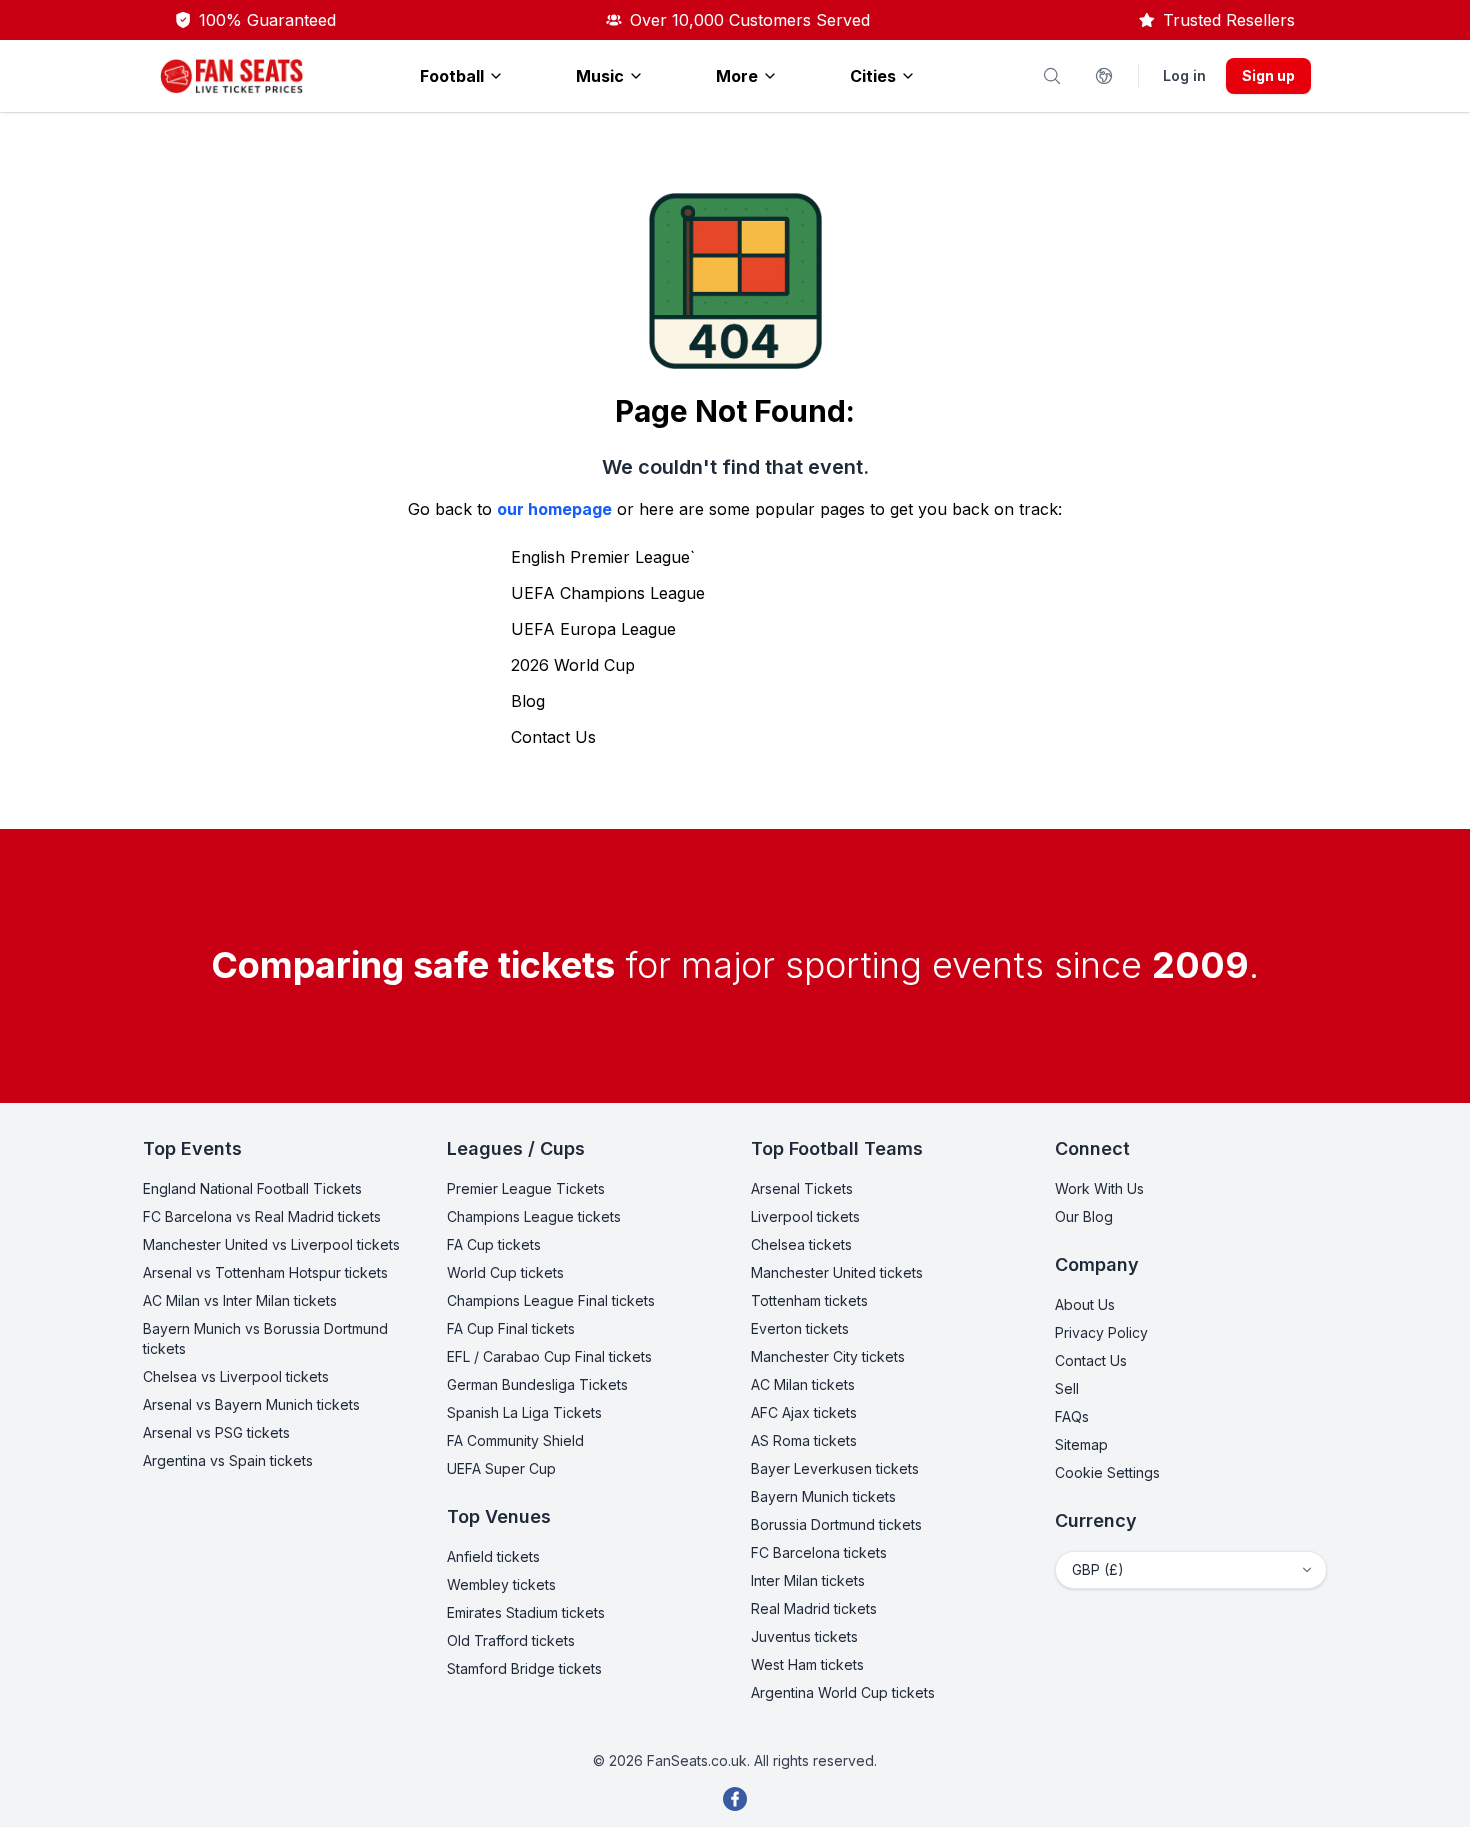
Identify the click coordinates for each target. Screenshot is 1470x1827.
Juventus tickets (804, 1636)
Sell (1067, 1388)
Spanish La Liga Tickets (524, 1412)
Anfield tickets (493, 1556)
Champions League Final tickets (551, 1300)
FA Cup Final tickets (511, 1328)
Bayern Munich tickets (823, 1496)
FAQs (1072, 1416)
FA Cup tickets (494, 1244)
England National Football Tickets (252, 1188)
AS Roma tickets (804, 1440)
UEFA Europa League (593, 629)
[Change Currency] (1104, 76)
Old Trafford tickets (511, 1640)
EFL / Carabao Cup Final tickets (549, 1356)
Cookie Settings (1107, 1472)
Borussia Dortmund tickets (836, 1524)
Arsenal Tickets (802, 1188)
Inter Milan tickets (808, 1580)
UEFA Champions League (608, 593)
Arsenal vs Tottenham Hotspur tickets (265, 1272)
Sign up (1268, 75)
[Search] (1052, 76)
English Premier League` (603, 557)
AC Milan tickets (803, 1384)
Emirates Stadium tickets (526, 1612)
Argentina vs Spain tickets (228, 1460)
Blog (528, 701)
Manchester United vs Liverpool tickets (271, 1244)
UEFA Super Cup (501, 1468)
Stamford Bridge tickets (524, 1668)
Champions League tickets (534, 1216)
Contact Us (553, 737)
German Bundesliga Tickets (537, 1384)
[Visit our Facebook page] (735, 1799)
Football (452, 76)
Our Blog (1084, 1216)
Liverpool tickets (805, 1216)
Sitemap (1081, 1444)
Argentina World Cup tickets (843, 1692)
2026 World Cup (573, 665)
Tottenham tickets (809, 1300)
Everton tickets (800, 1328)
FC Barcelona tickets (819, 1552)
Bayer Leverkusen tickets (835, 1468)
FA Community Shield (515, 1440)
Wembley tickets (501, 1584)
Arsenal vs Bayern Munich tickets (251, 1404)
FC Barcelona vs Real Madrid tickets (262, 1216)
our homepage (554, 509)
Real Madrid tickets (814, 1608)
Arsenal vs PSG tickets (216, 1432)
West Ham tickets (807, 1664)
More (737, 76)
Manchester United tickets (837, 1272)
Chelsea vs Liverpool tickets (236, 1376)
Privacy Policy (1101, 1332)
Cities (873, 76)
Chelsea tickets (801, 1244)
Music (600, 76)
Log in (1184, 75)
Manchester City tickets (828, 1356)
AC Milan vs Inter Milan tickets (240, 1300)
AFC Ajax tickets (804, 1412)
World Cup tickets (505, 1272)
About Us (1085, 1304)
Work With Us (1099, 1188)
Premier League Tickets (526, 1188)
